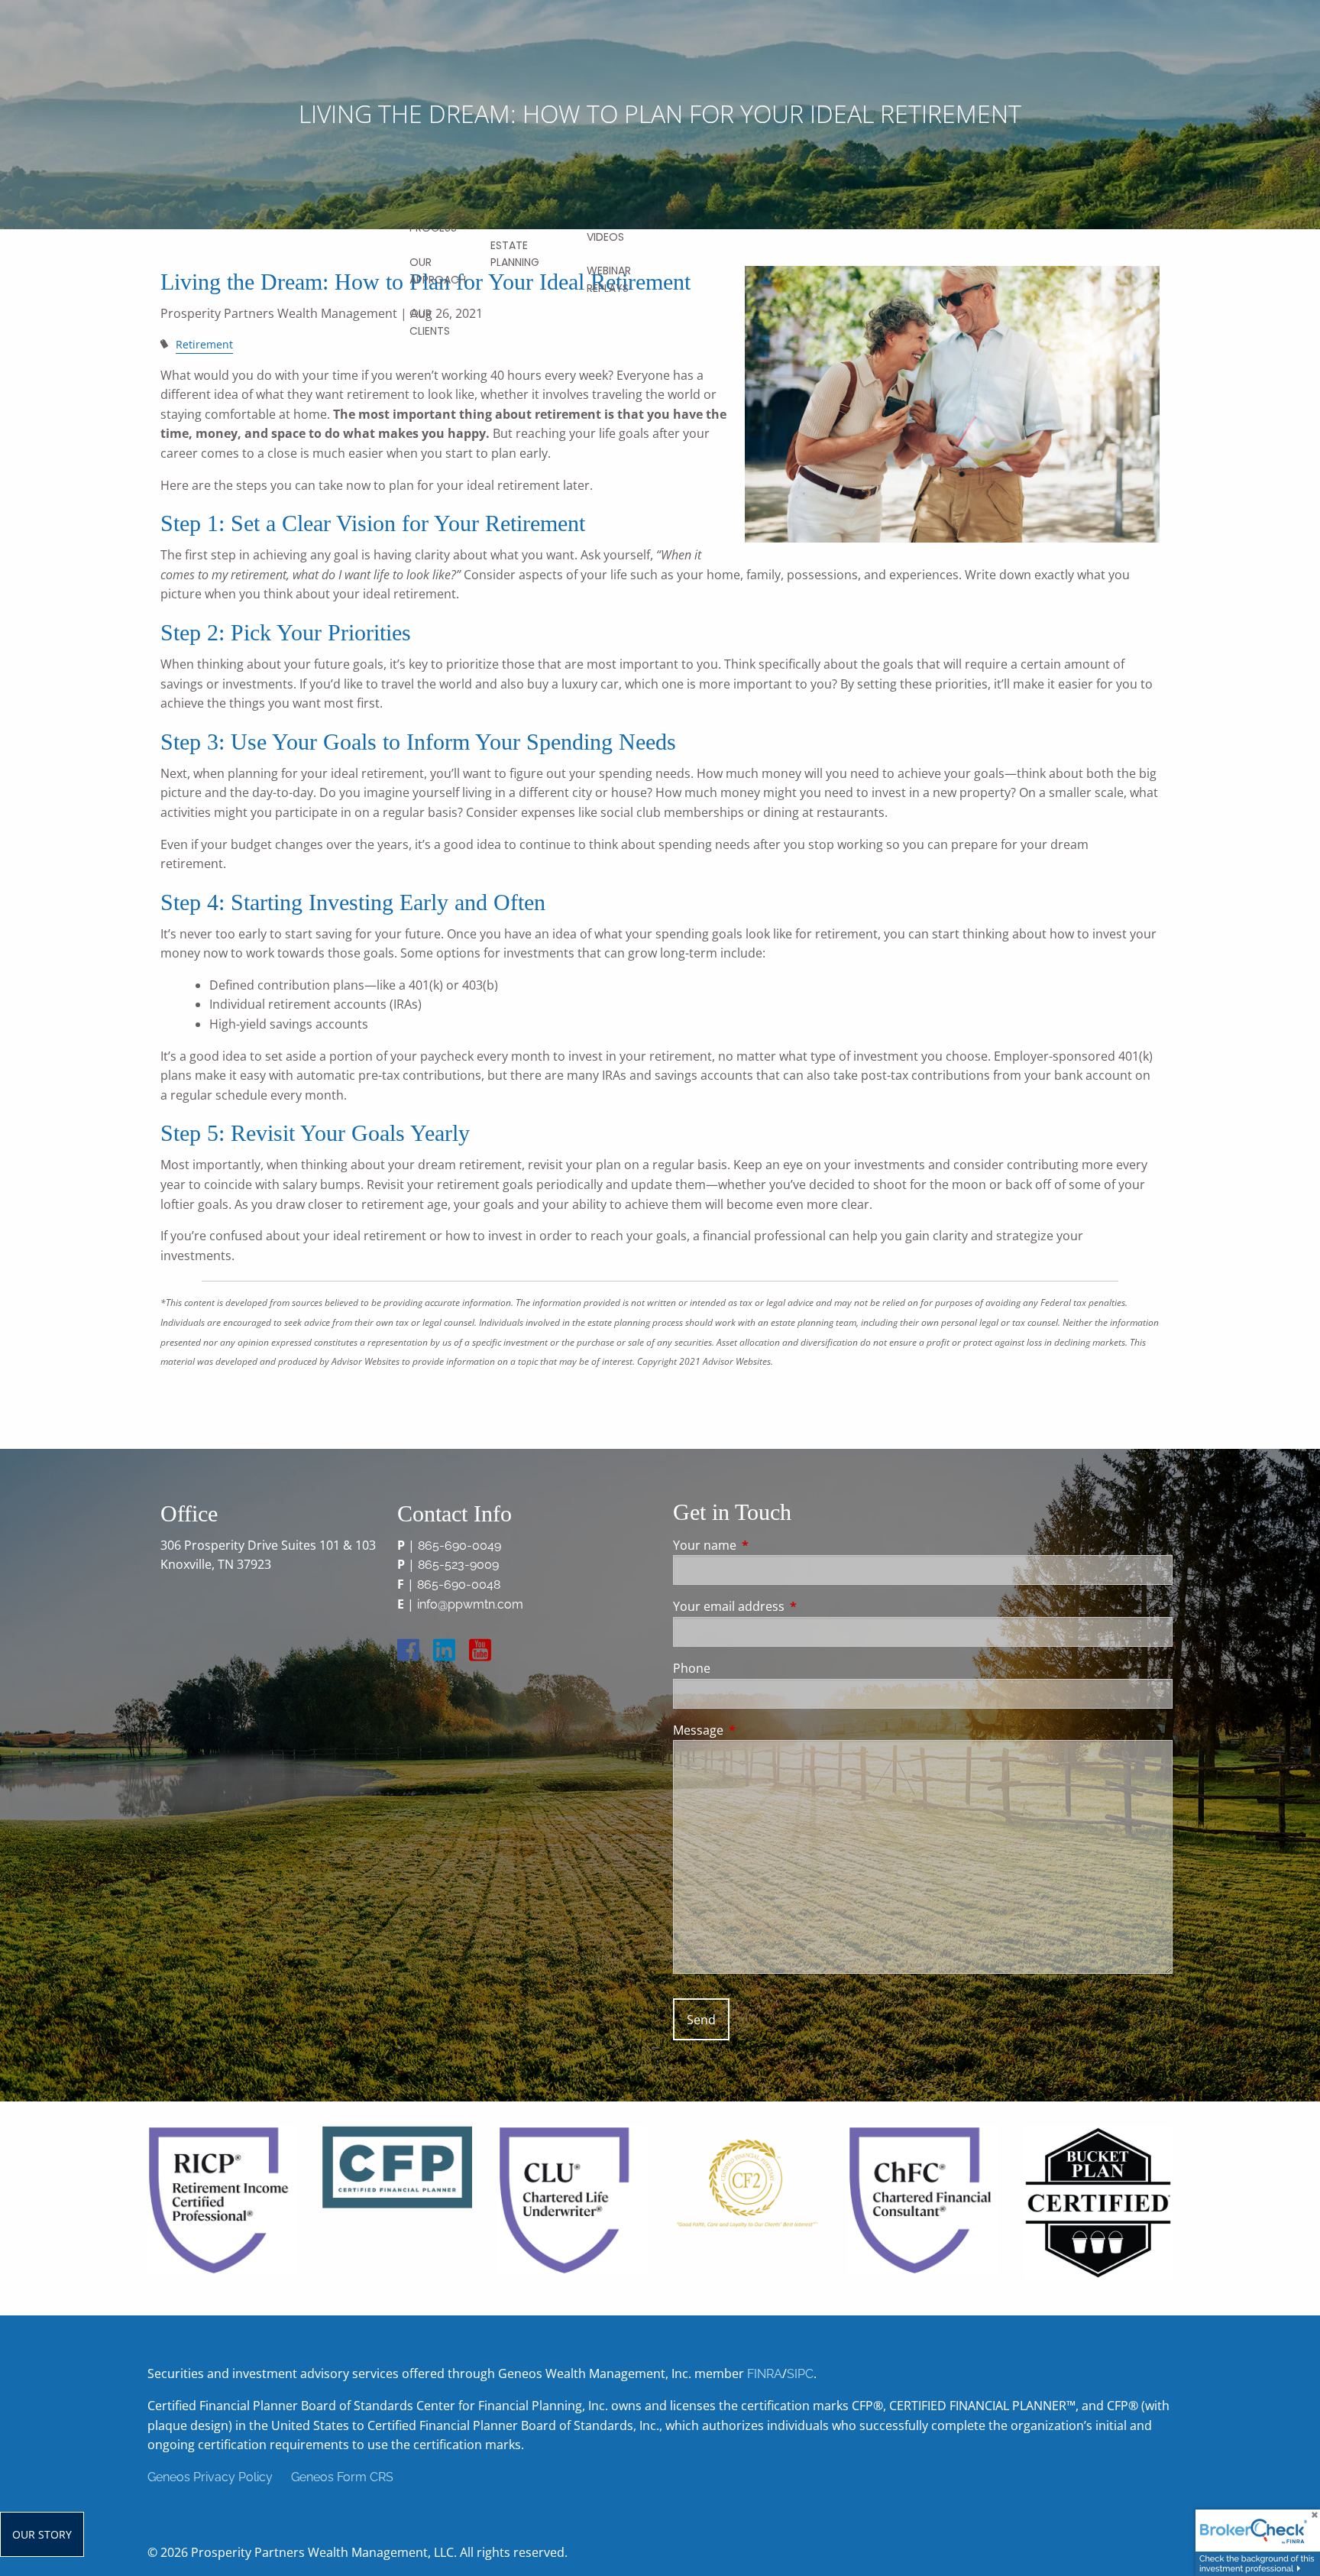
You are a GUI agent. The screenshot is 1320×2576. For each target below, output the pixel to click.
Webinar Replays (609, 279)
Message (760, 1730)
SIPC (800, 2374)
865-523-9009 (458, 1565)
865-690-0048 (459, 1584)
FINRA (765, 2374)
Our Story (42, 2534)
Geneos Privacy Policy (210, 2477)
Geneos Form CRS (342, 2477)
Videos (605, 237)
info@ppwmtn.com (470, 1604)
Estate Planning (515, 254)
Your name (766, 1545)
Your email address (790, 1606)
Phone (692, 1668)
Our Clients (430, 322)
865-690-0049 (459, 1546)
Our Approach (438, 271)
